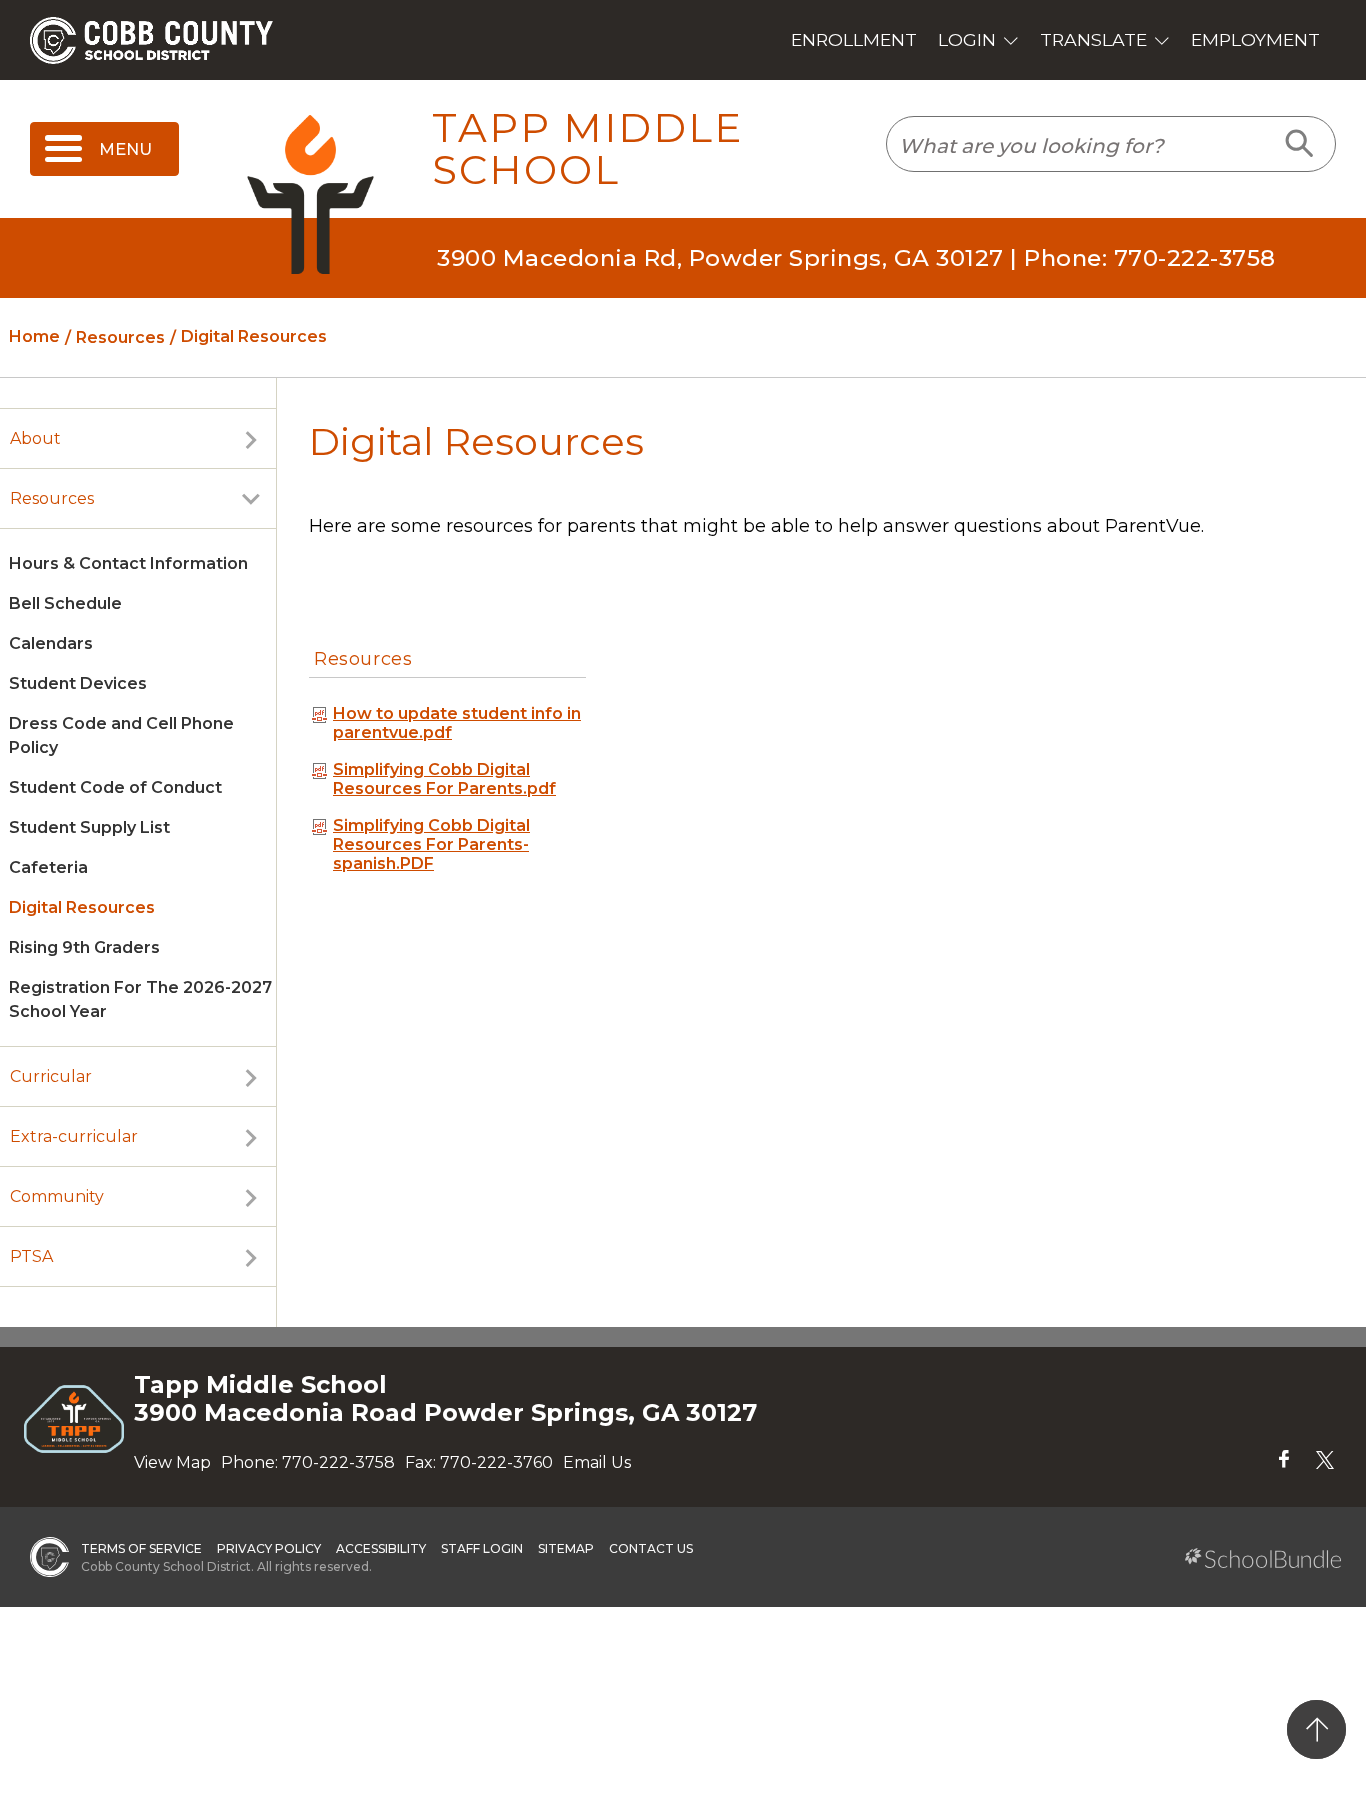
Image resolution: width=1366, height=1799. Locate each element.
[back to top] (1316, 1729)
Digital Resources (82, 907)
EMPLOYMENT (1255, 39)
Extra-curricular (74, 1136)
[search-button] (1300, 144)
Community (57, 1196)
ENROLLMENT (854, 39)
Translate (1093, 39)
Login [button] (967, 39)
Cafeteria (48, 867)
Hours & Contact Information (128, 563)
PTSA (31, 1256)
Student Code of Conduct (115, 787)
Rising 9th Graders (84, 947)
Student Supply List (89, 827)
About (35, 438)
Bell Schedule (65, 603)
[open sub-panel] (251, 439)
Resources (52, 498)
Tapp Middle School (587, 149)
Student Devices (78, 683)
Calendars (51, 643)
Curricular (51, 1076)
